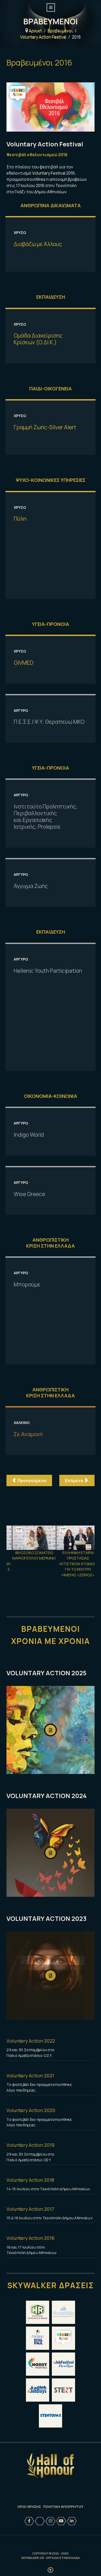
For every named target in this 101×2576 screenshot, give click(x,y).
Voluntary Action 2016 (30, 2238)
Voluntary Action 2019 (30, 2145)
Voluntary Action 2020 (31, 2110)
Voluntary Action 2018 (30, 2180)
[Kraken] (51, 2466)
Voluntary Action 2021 (30, 2076)
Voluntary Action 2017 (30, 2209)
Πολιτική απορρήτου (63, 2507)
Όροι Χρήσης (29, 2507)
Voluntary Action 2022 (31, 2041)
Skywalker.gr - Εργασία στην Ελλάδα (51, 2558)
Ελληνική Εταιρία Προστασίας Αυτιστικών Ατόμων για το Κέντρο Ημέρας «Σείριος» (70, 1564)
